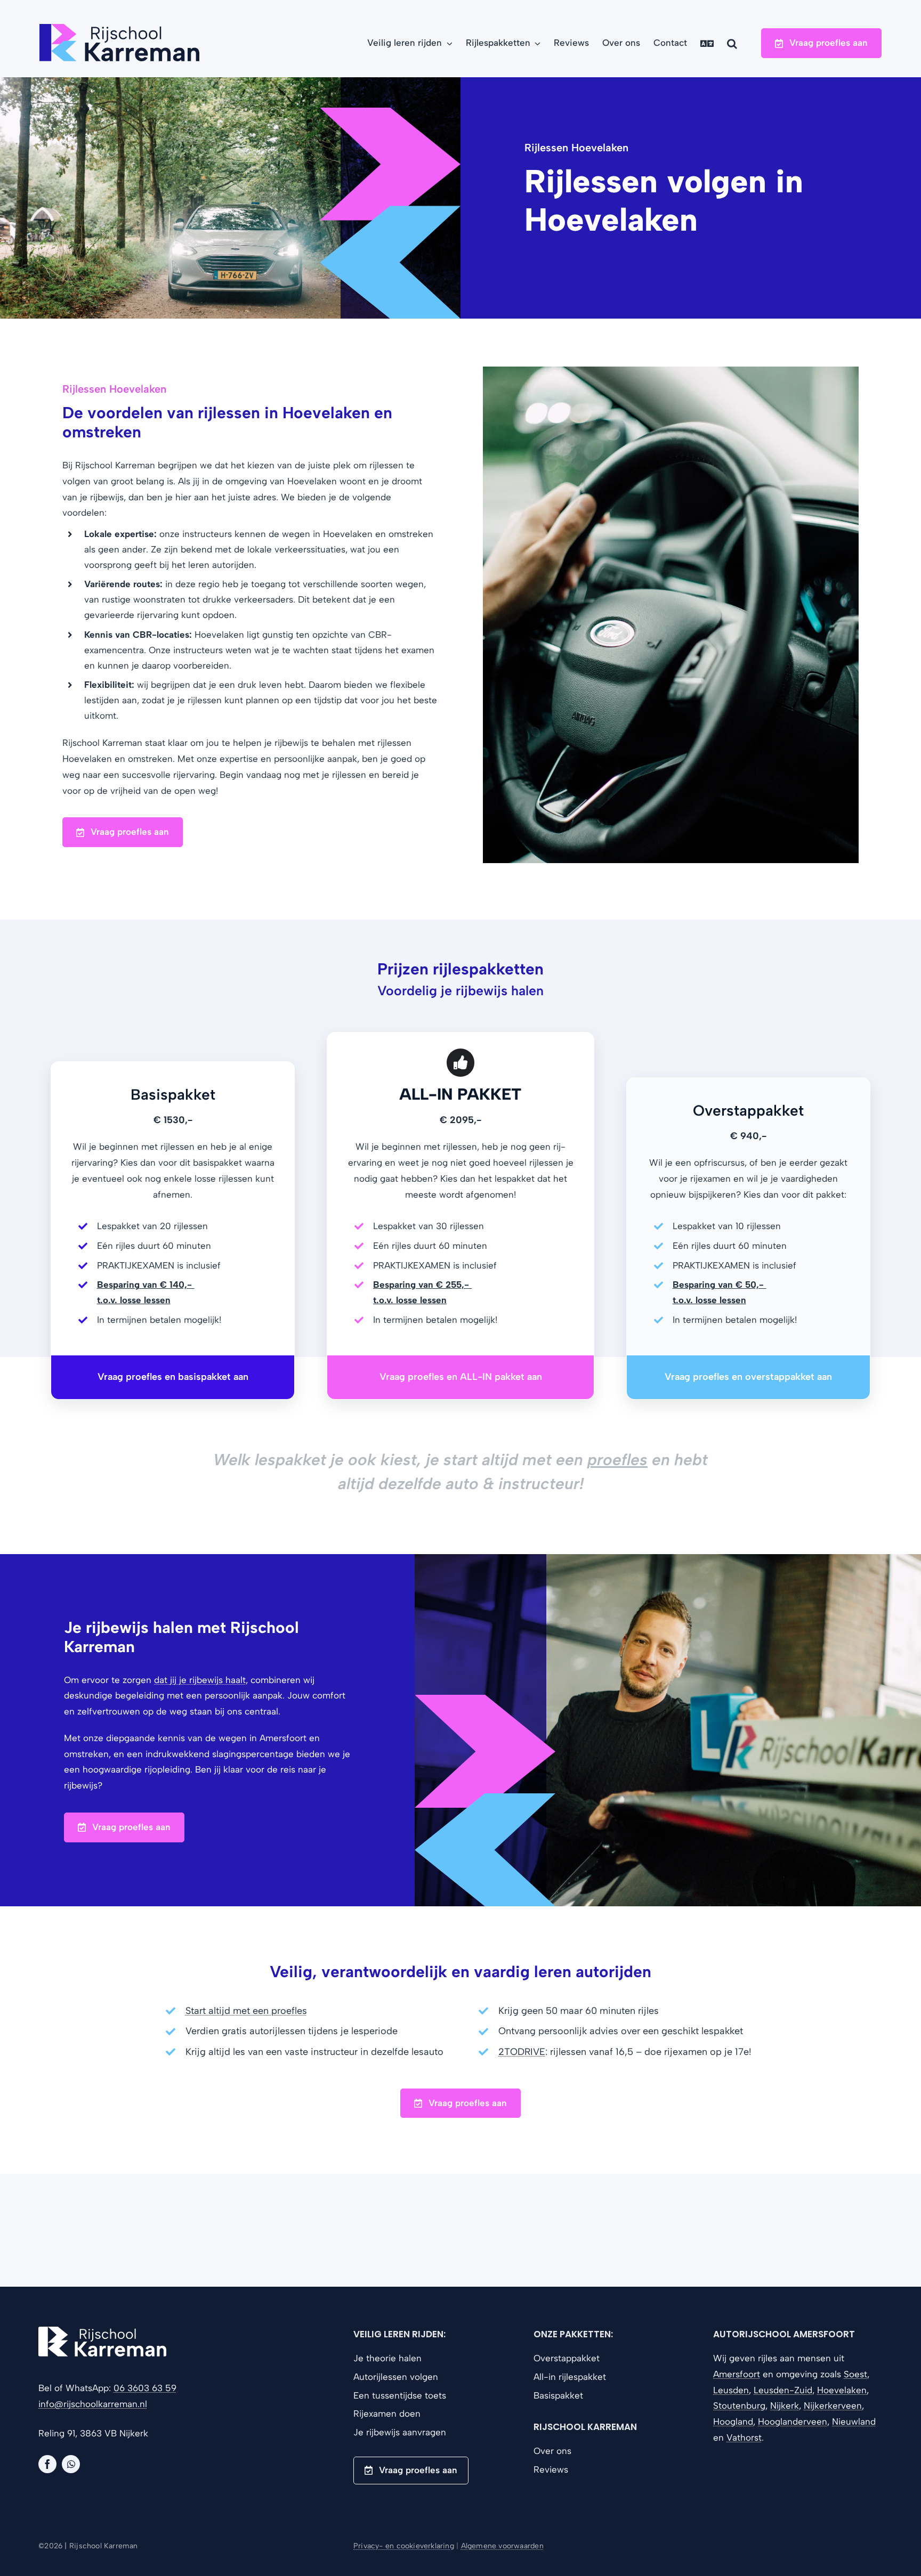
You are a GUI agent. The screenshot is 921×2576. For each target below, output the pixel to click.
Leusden (731, 2390)
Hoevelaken (842, 2390)
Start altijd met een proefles (246, 2011)
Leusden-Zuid (783, 2390)
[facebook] (47, 2464)
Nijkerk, (786, 2406)
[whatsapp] (71, 2464)
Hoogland (733, 2421)
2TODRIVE (522, 2052)
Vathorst (744, 2437)
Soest (855, 2374)
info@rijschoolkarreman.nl (93, 2404)
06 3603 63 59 (145, 2388)
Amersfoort (737, 2374)
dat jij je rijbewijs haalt (200, 1680)
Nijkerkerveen (833, 2406)
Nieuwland (854, 2421)
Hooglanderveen (793, 2421)
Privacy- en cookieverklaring (404, 2546)
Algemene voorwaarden (502, 2546)
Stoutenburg (739, 2406)
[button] (732, 43)
